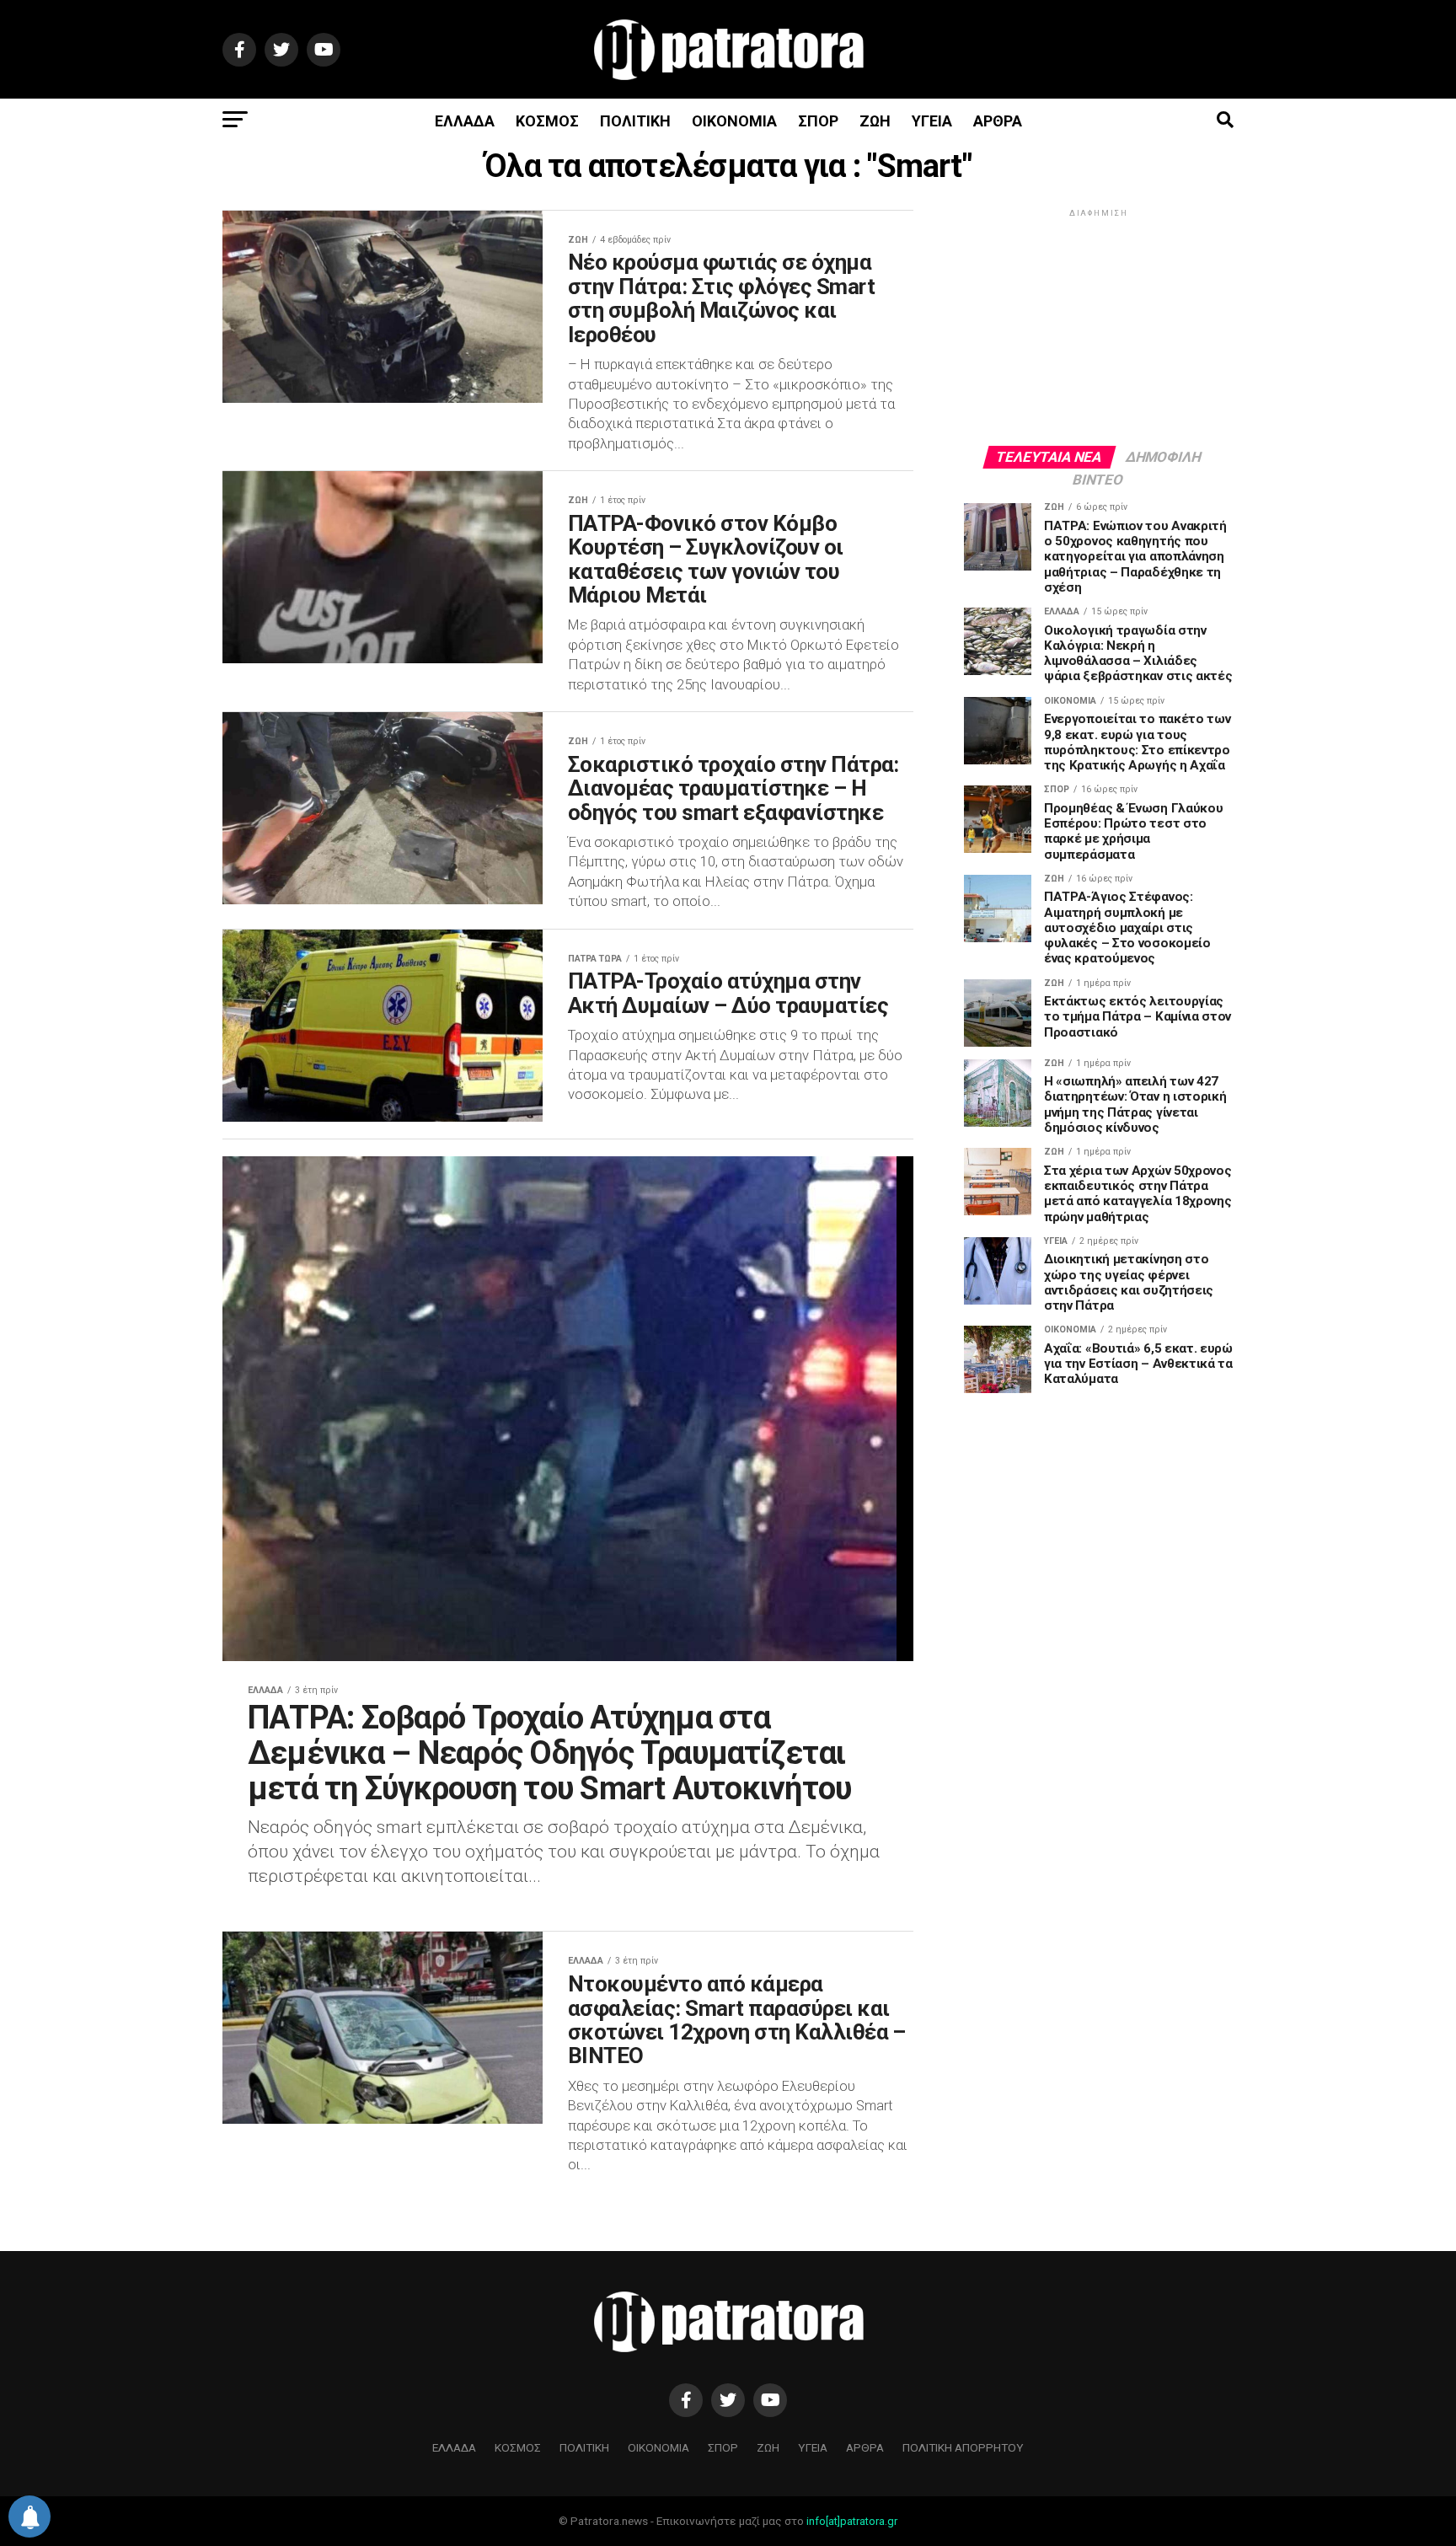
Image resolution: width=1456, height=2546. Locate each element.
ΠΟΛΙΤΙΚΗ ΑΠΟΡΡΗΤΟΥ (963, 2447)
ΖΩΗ (875, 121)
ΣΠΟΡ (818, 121)
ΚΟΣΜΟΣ (547, 121)
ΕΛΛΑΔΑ (465, 121)
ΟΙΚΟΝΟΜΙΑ (734, 121)
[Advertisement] (1099, 326)
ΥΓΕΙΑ (932, 121)
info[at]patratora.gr (852, 2521)
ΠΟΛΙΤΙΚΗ (635, 121)
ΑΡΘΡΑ (998, 121)
